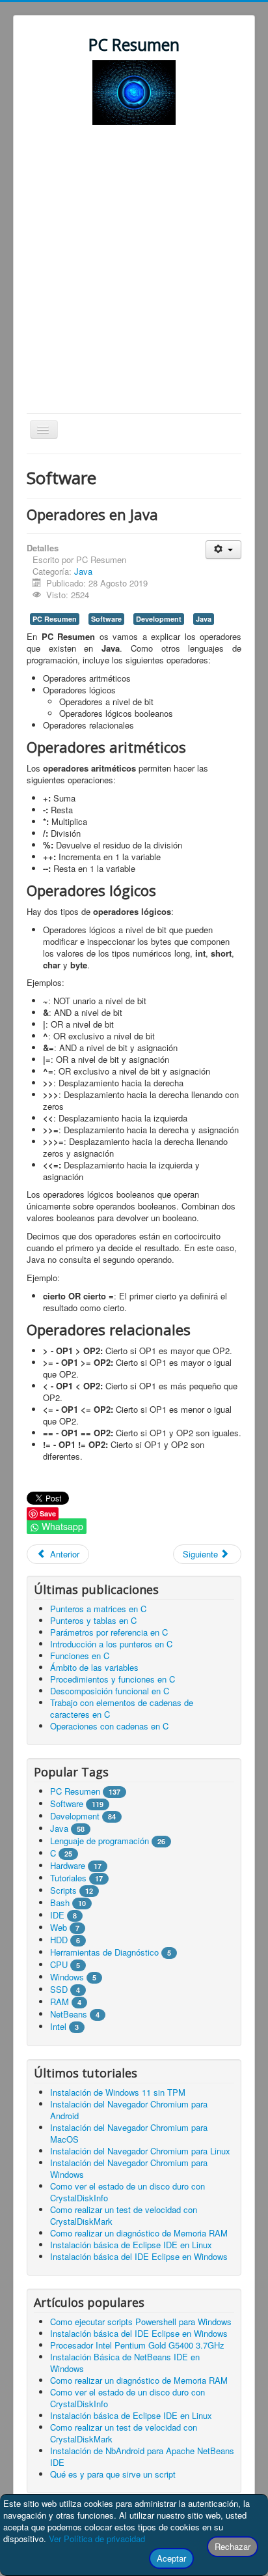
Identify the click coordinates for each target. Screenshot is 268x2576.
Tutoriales (68, 1878)
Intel (58, 2026)
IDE (57, 1915)
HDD (59, 1940)
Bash (60, 1903)
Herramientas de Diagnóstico (104, 1952)
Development (159, 619)
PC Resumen (55, 619)
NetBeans (69, 2014)
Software (106, 619)
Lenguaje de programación (100, 1841)
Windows (67, 1977)
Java (83, 571)
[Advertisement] (134, 272)
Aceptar (171, 2558)
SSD (59, 1989)
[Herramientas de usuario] (223, 550)
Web (59, 1927)
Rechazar (233, 2546)
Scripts (63, 1890)
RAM (60, 2002)
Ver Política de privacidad (97, 2539)
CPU (59, 1964)
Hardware (68, 1865)
